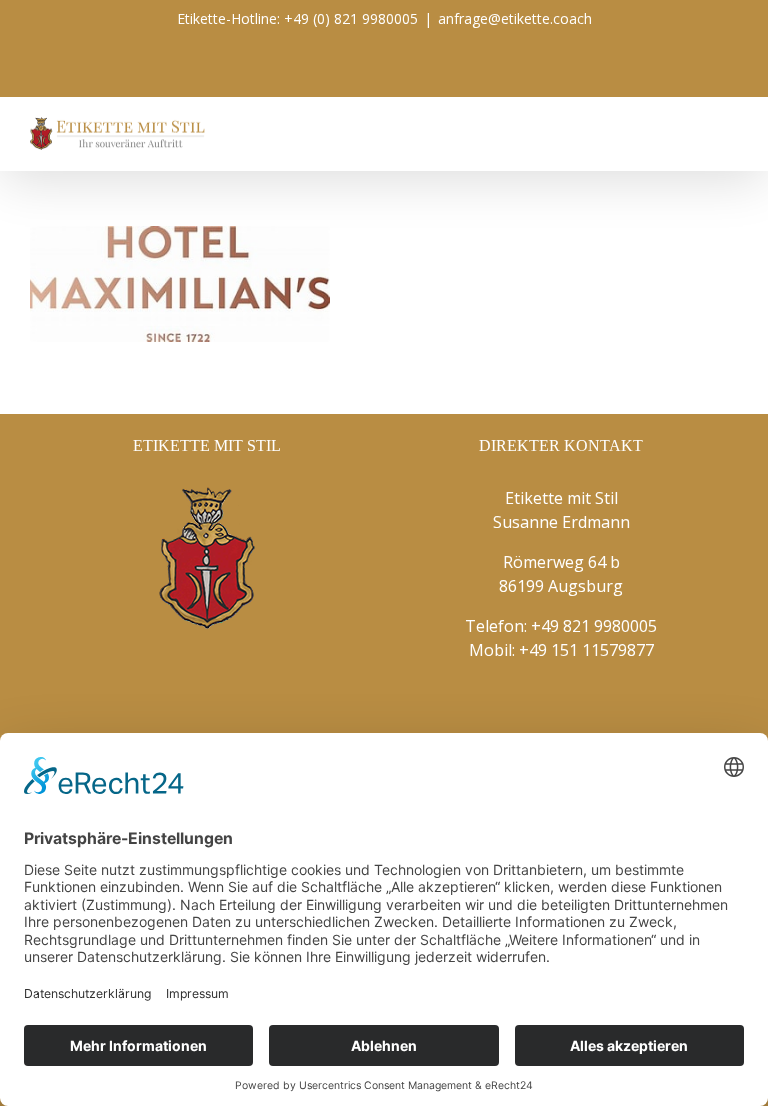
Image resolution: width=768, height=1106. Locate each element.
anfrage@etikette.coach (515, 18)
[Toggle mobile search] (694, 127)
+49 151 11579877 (586, 650)
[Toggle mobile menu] (730, 127)
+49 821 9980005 (594, 626)
